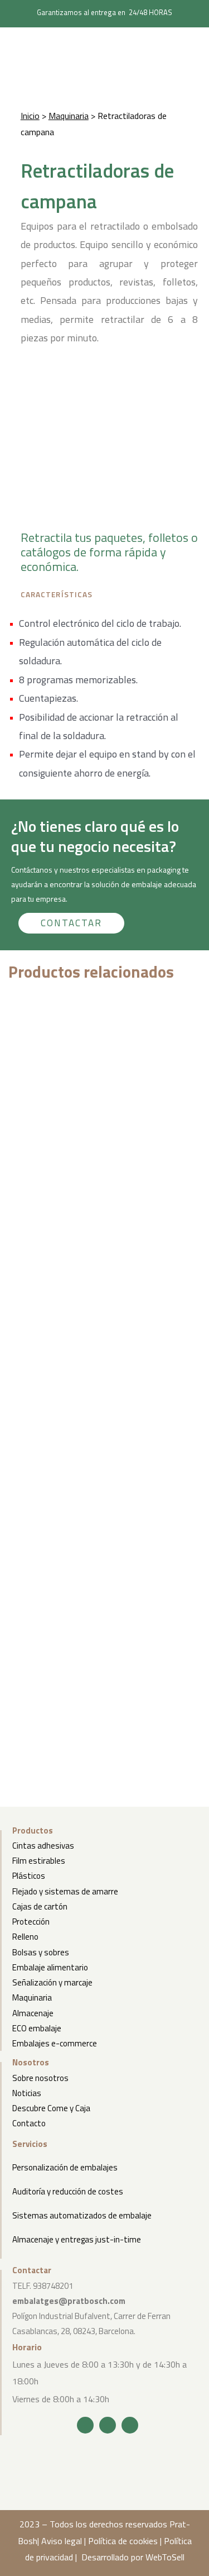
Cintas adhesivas (43, 1846)
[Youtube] (130, 2425)
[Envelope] (108, 2425)
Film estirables (39, 1861)
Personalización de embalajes (65, 2167)
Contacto (29, 2123)
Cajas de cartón (40, 1906)
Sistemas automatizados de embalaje (82, 2215)
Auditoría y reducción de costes (68, 2191)
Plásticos (29, 1876)
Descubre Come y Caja (51, 2108)
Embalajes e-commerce (55, 2043)
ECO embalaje (37, 2028)
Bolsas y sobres (41, 1952)
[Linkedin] (85, 2425)
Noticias (27, 2093)
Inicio (30, 116)
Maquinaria (69, 116)
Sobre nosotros (40, 2078)
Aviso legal (62, 2541)
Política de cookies (123, 2541)
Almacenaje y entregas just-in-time (77, 2239)
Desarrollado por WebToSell (133, 2557)
